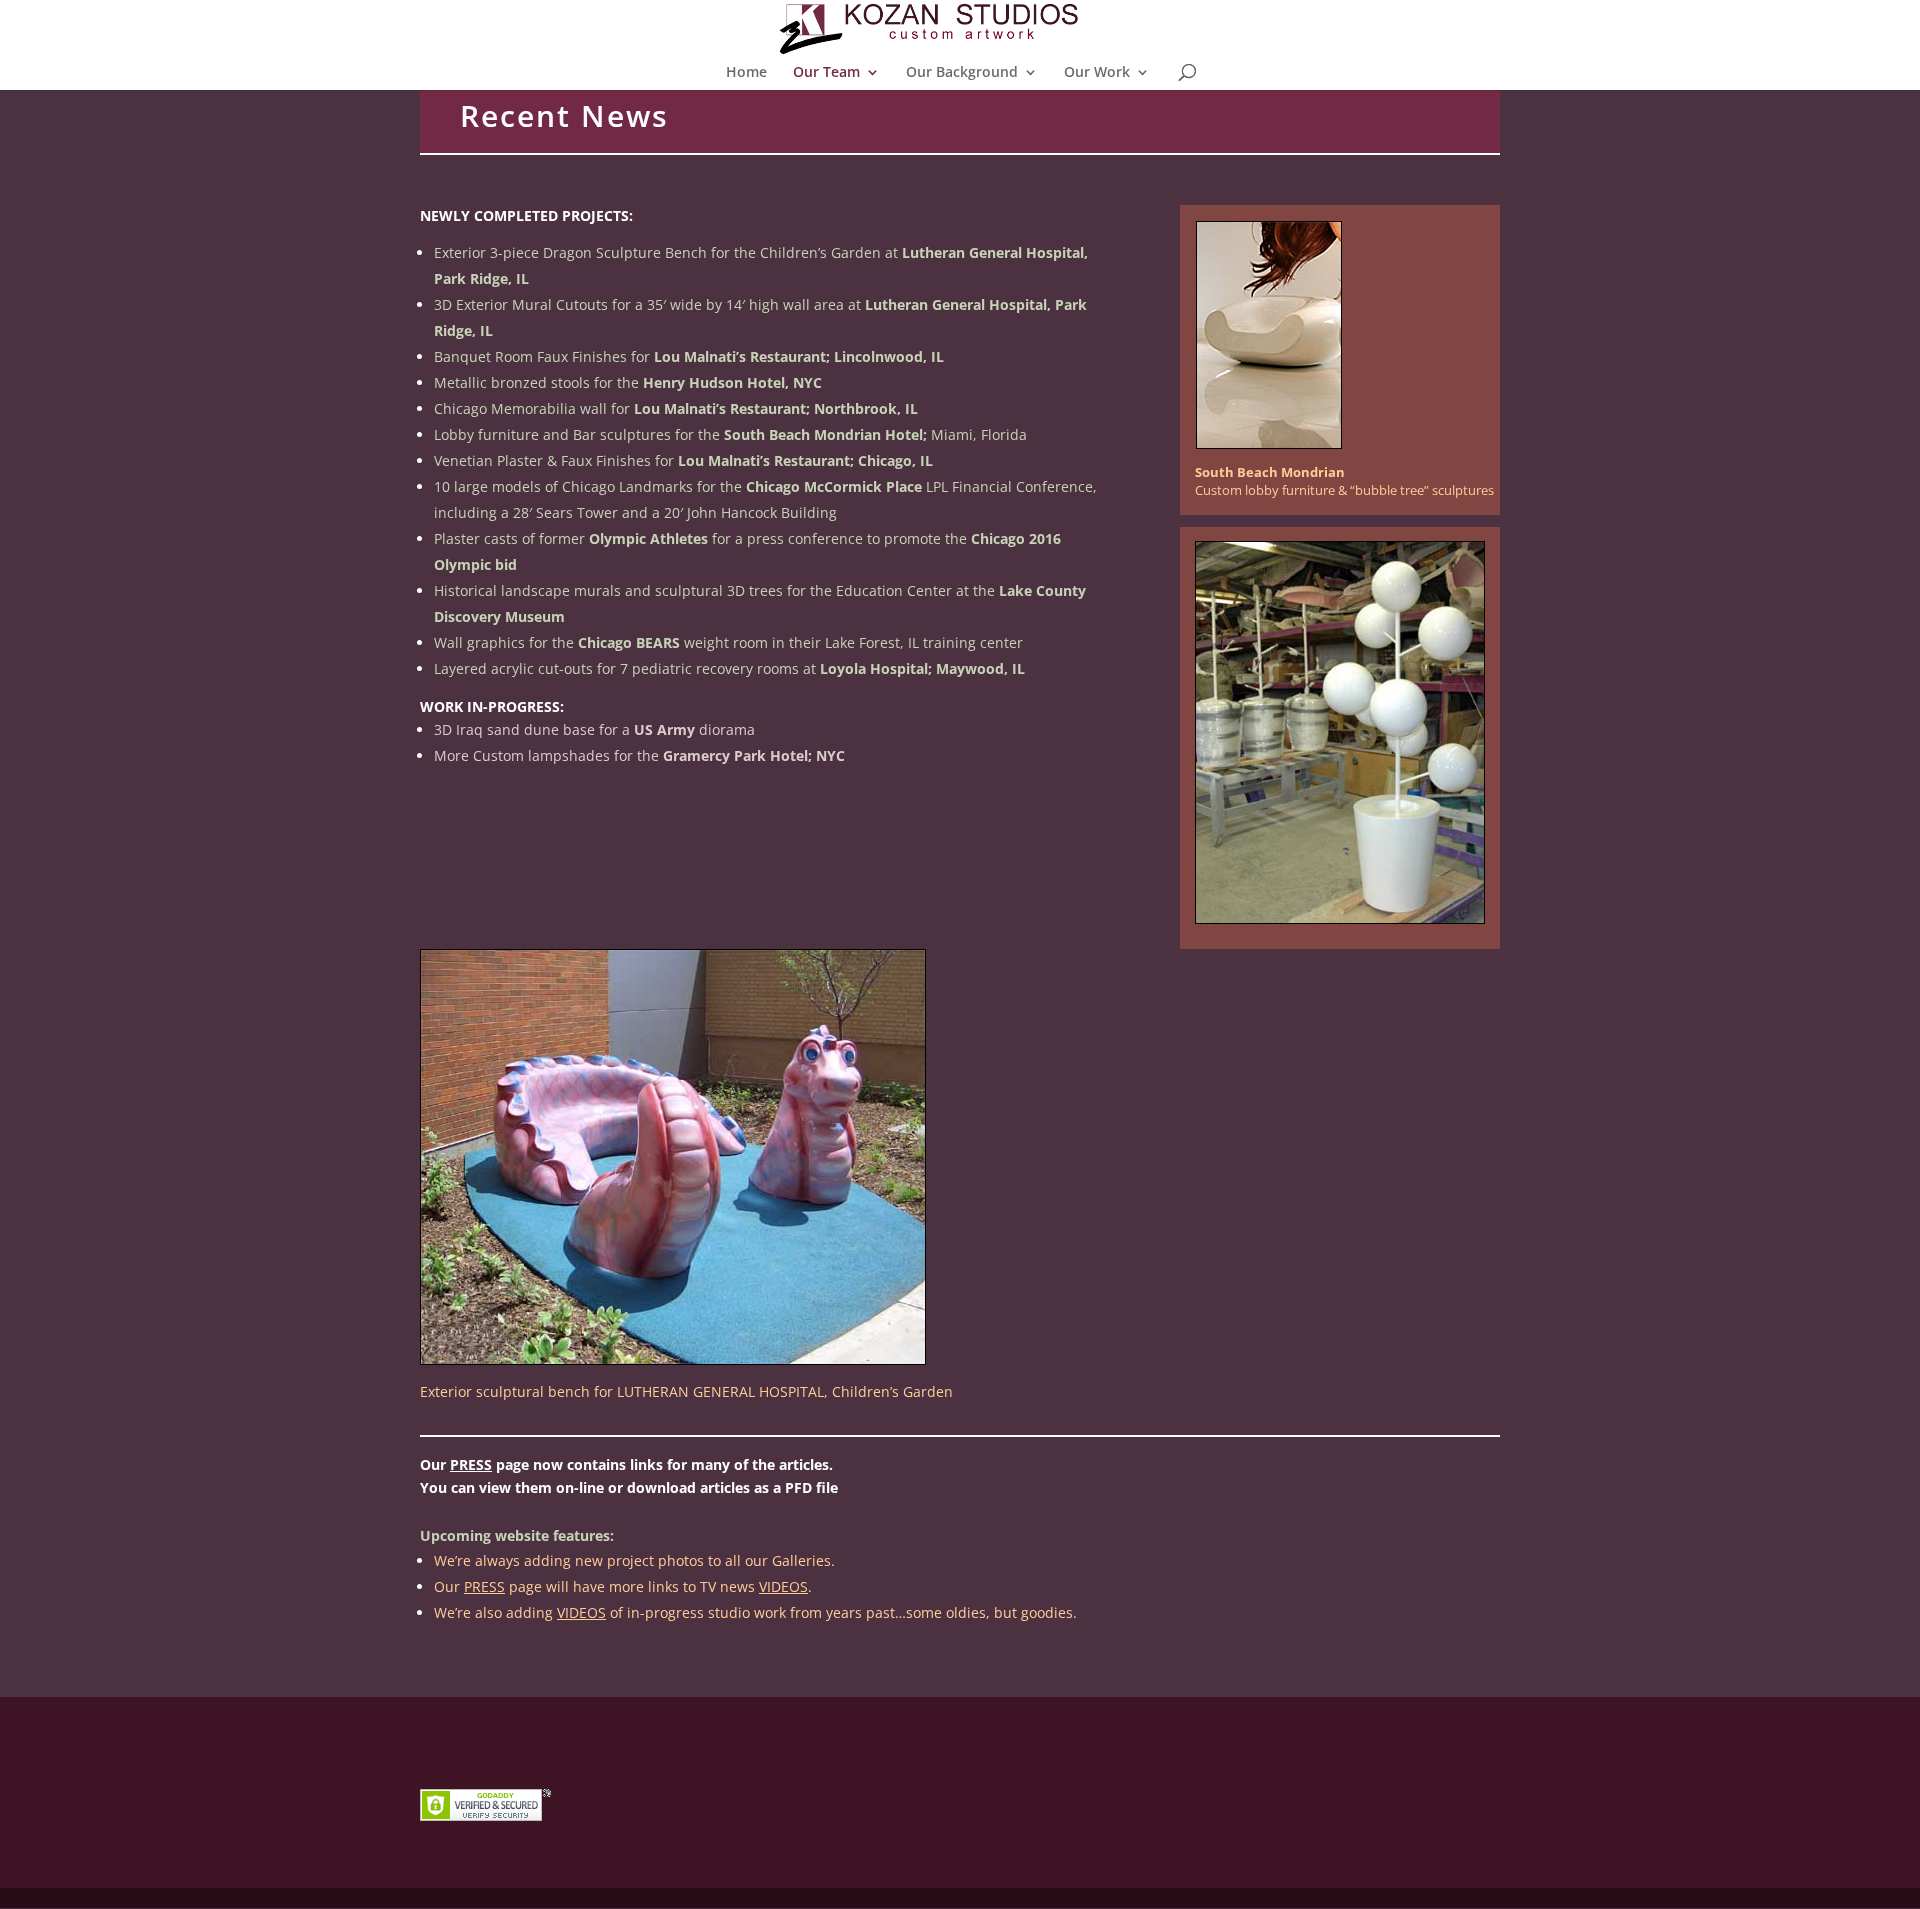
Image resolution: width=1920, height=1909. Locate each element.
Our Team (826, 73)
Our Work (1097, 73)
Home (746, 73)
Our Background (962, 73)
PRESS (471, 1464)
